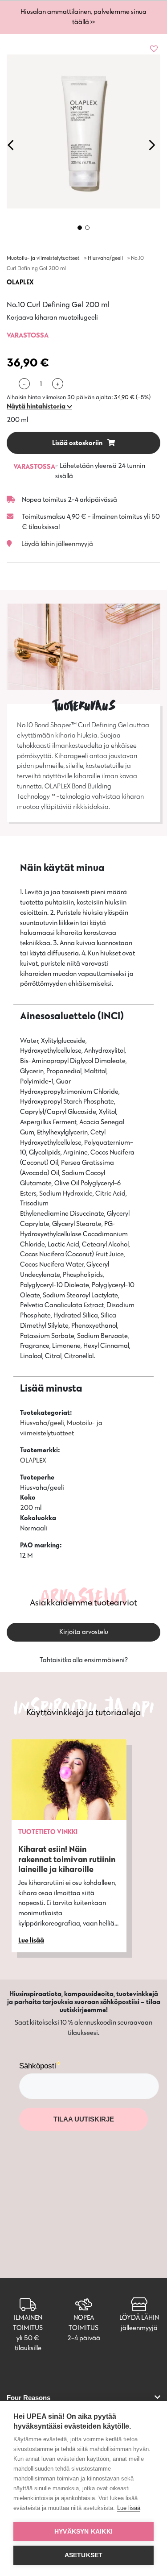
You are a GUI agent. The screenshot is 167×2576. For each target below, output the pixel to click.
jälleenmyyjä (139, 2328)
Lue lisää (129, 2508)
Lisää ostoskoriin (78, 443)
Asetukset (84, 2555)
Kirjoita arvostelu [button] (84, 1632)
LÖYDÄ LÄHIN (139, 2317)
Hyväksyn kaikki (83, 2532)
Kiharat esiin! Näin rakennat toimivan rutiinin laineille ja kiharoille (67, 1859)
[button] (39, 406)
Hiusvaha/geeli (105, 258)
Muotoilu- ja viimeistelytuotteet (43, 258)
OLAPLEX (20, 282)
